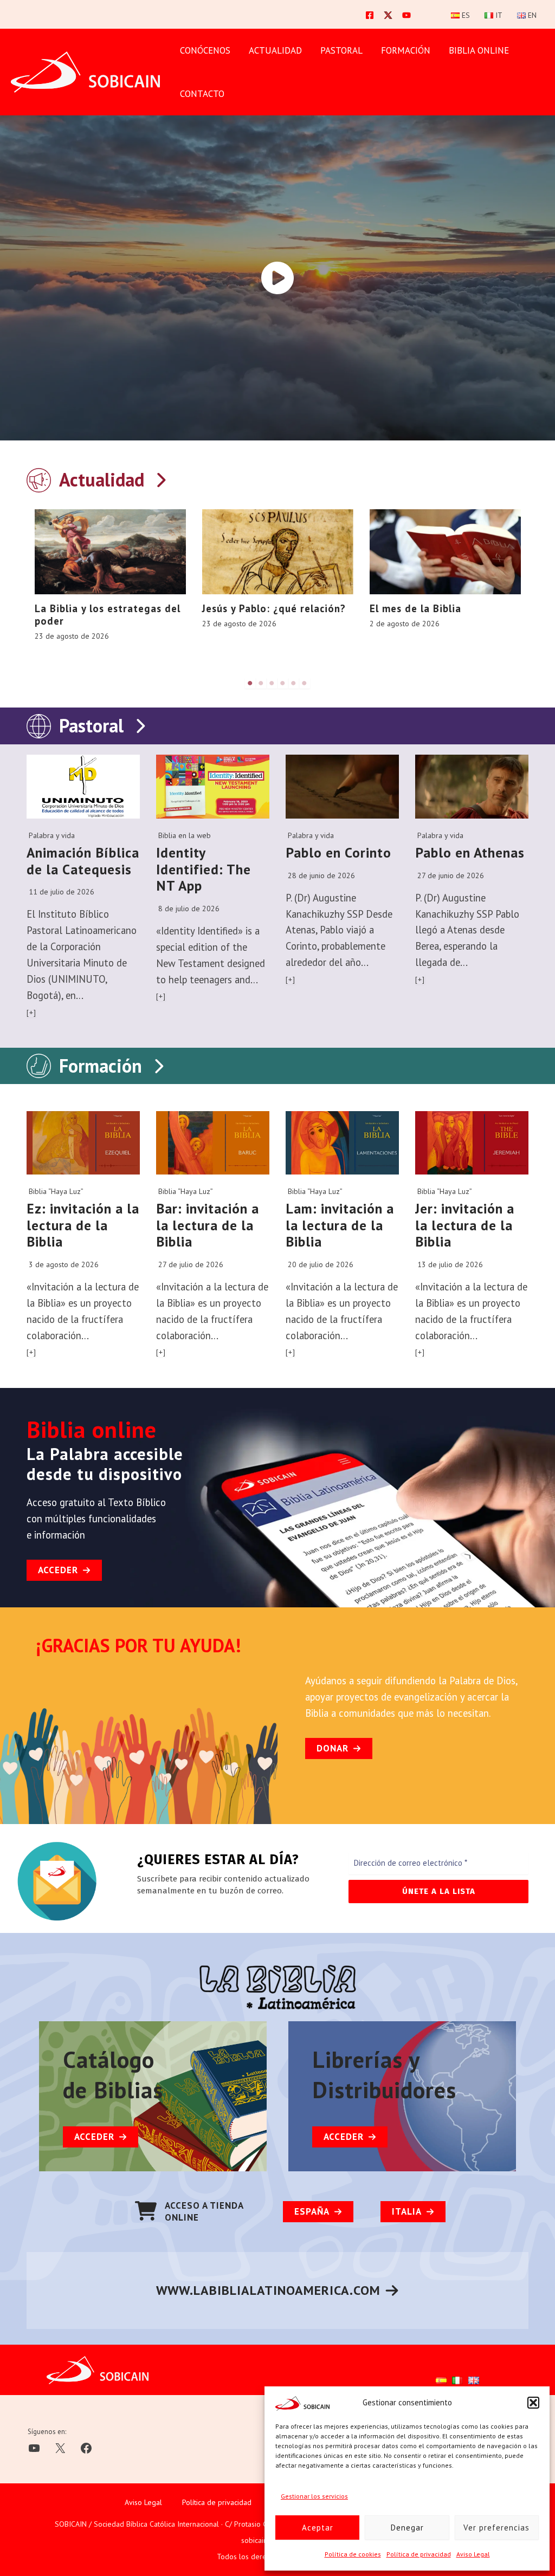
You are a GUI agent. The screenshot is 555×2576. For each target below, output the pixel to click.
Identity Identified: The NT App (204, 869)
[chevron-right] (160, 478)
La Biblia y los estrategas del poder (108, 615)
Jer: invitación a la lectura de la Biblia (465, 1225)
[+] (31, 1013)
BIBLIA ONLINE (479, 50)
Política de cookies (353, 2554)
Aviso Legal (473, 2554)
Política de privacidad (419, 2554)
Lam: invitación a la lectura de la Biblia (340, 1225)
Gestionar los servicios (314, 2496)
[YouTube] (406, 15)
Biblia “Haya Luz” (56, 1191)
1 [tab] (250, 683)
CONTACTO (202, 94)
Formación (101, 1066)
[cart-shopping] (146, 2211)
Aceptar (318, 2528)
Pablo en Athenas (470, 852)
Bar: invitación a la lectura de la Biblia (208, 1225)
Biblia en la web (185, 835)
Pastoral (91, 725)
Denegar (407, 2528)
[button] (533, 2403)
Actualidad (275, 50)
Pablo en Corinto (338, 852)
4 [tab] (283, 683)
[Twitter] (388, 15)
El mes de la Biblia (415, 608)
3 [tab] (272, 683)
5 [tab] (294, 683)
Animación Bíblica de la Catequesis (83, 861)
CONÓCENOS (205, 50)
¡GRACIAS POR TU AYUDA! (139, 1645)
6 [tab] (305, 683)
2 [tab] (261, 683)
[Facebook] (370, 15)
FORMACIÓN (406, 50)
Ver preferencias (496, 2528)
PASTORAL (341, 50)
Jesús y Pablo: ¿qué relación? (274, 608)
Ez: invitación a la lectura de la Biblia (83, 1225)
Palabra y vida (52, 835)
